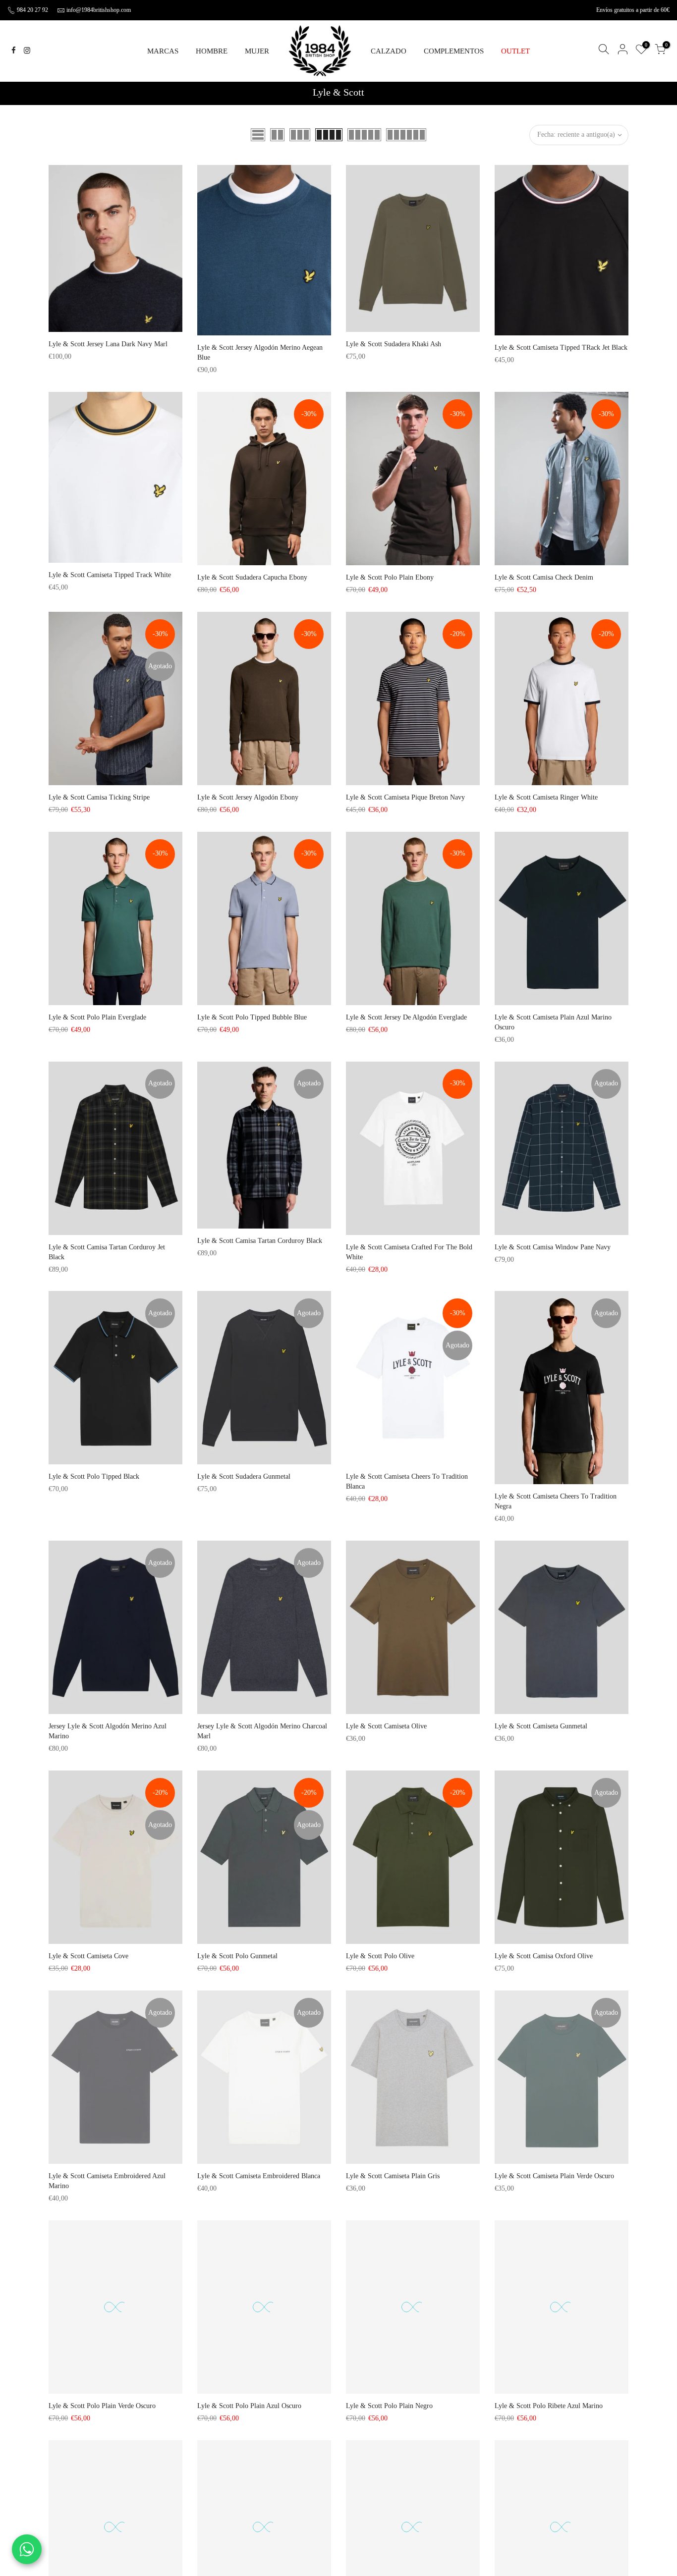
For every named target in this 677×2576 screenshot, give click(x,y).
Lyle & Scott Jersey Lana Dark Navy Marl (108, 344)
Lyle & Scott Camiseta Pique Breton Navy (405, 797)
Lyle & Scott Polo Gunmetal (237, 1956)
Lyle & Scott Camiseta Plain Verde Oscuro (554, 2176)
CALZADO (389, 51)
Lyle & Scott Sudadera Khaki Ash (394, 344)
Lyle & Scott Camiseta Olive (386, 1726)
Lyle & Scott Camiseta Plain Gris (393, 2176)
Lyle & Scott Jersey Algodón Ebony (248, 797)
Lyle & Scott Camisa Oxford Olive (544, 1956)
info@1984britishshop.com (99, 10)
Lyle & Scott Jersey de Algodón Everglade (406, 1017)
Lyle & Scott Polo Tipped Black (94, 1476)
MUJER (257, 51)
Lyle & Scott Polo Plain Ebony (390, 577)
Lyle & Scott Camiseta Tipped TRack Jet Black (561, 348)
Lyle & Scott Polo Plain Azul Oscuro (249, 2406)
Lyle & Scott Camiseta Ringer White (546, 797)
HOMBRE (212, 51)
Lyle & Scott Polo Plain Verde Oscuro (102, 2406)
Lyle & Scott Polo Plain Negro (389, 2406)
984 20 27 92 (32, 10)
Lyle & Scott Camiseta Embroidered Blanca (259, 2176)
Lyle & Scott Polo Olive (380, 1956)
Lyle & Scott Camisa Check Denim (544, 577)
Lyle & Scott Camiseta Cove (88, 1956)
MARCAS (163, 51)
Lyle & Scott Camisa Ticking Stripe (99, 797)
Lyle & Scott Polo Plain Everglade (97, 1017)
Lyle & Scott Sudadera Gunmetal (244, 1476)
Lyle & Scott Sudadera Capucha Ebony (252, 577)
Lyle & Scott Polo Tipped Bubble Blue (252, 1017)
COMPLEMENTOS (454, 51)
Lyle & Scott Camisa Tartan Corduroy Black (260, 1241)
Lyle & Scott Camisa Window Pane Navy (553, 1247)
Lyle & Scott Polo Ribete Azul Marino (549, 2406)
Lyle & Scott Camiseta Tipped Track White (110, 575)
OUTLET (515, 51)
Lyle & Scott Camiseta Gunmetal (541, 1726)
